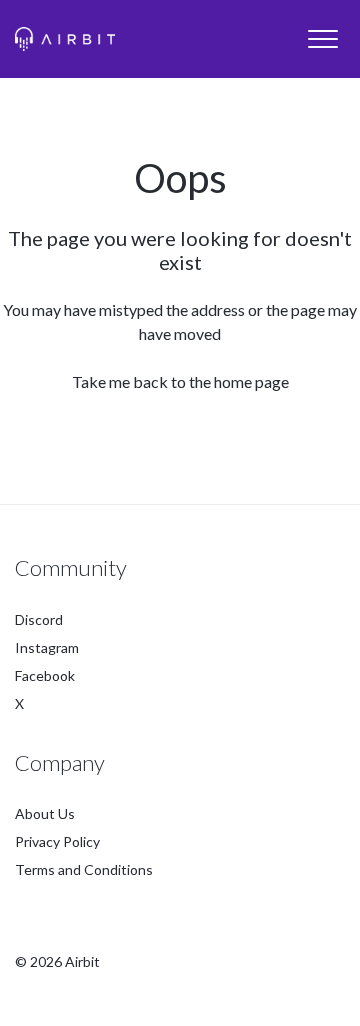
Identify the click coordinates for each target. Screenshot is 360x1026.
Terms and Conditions (84, 869)
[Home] (65, 39)
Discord (39, 619)
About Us (45, 813)
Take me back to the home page (180, 381)
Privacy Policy (57, 841)
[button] (322, 39)
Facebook (45, 675)
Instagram (47, 647)
